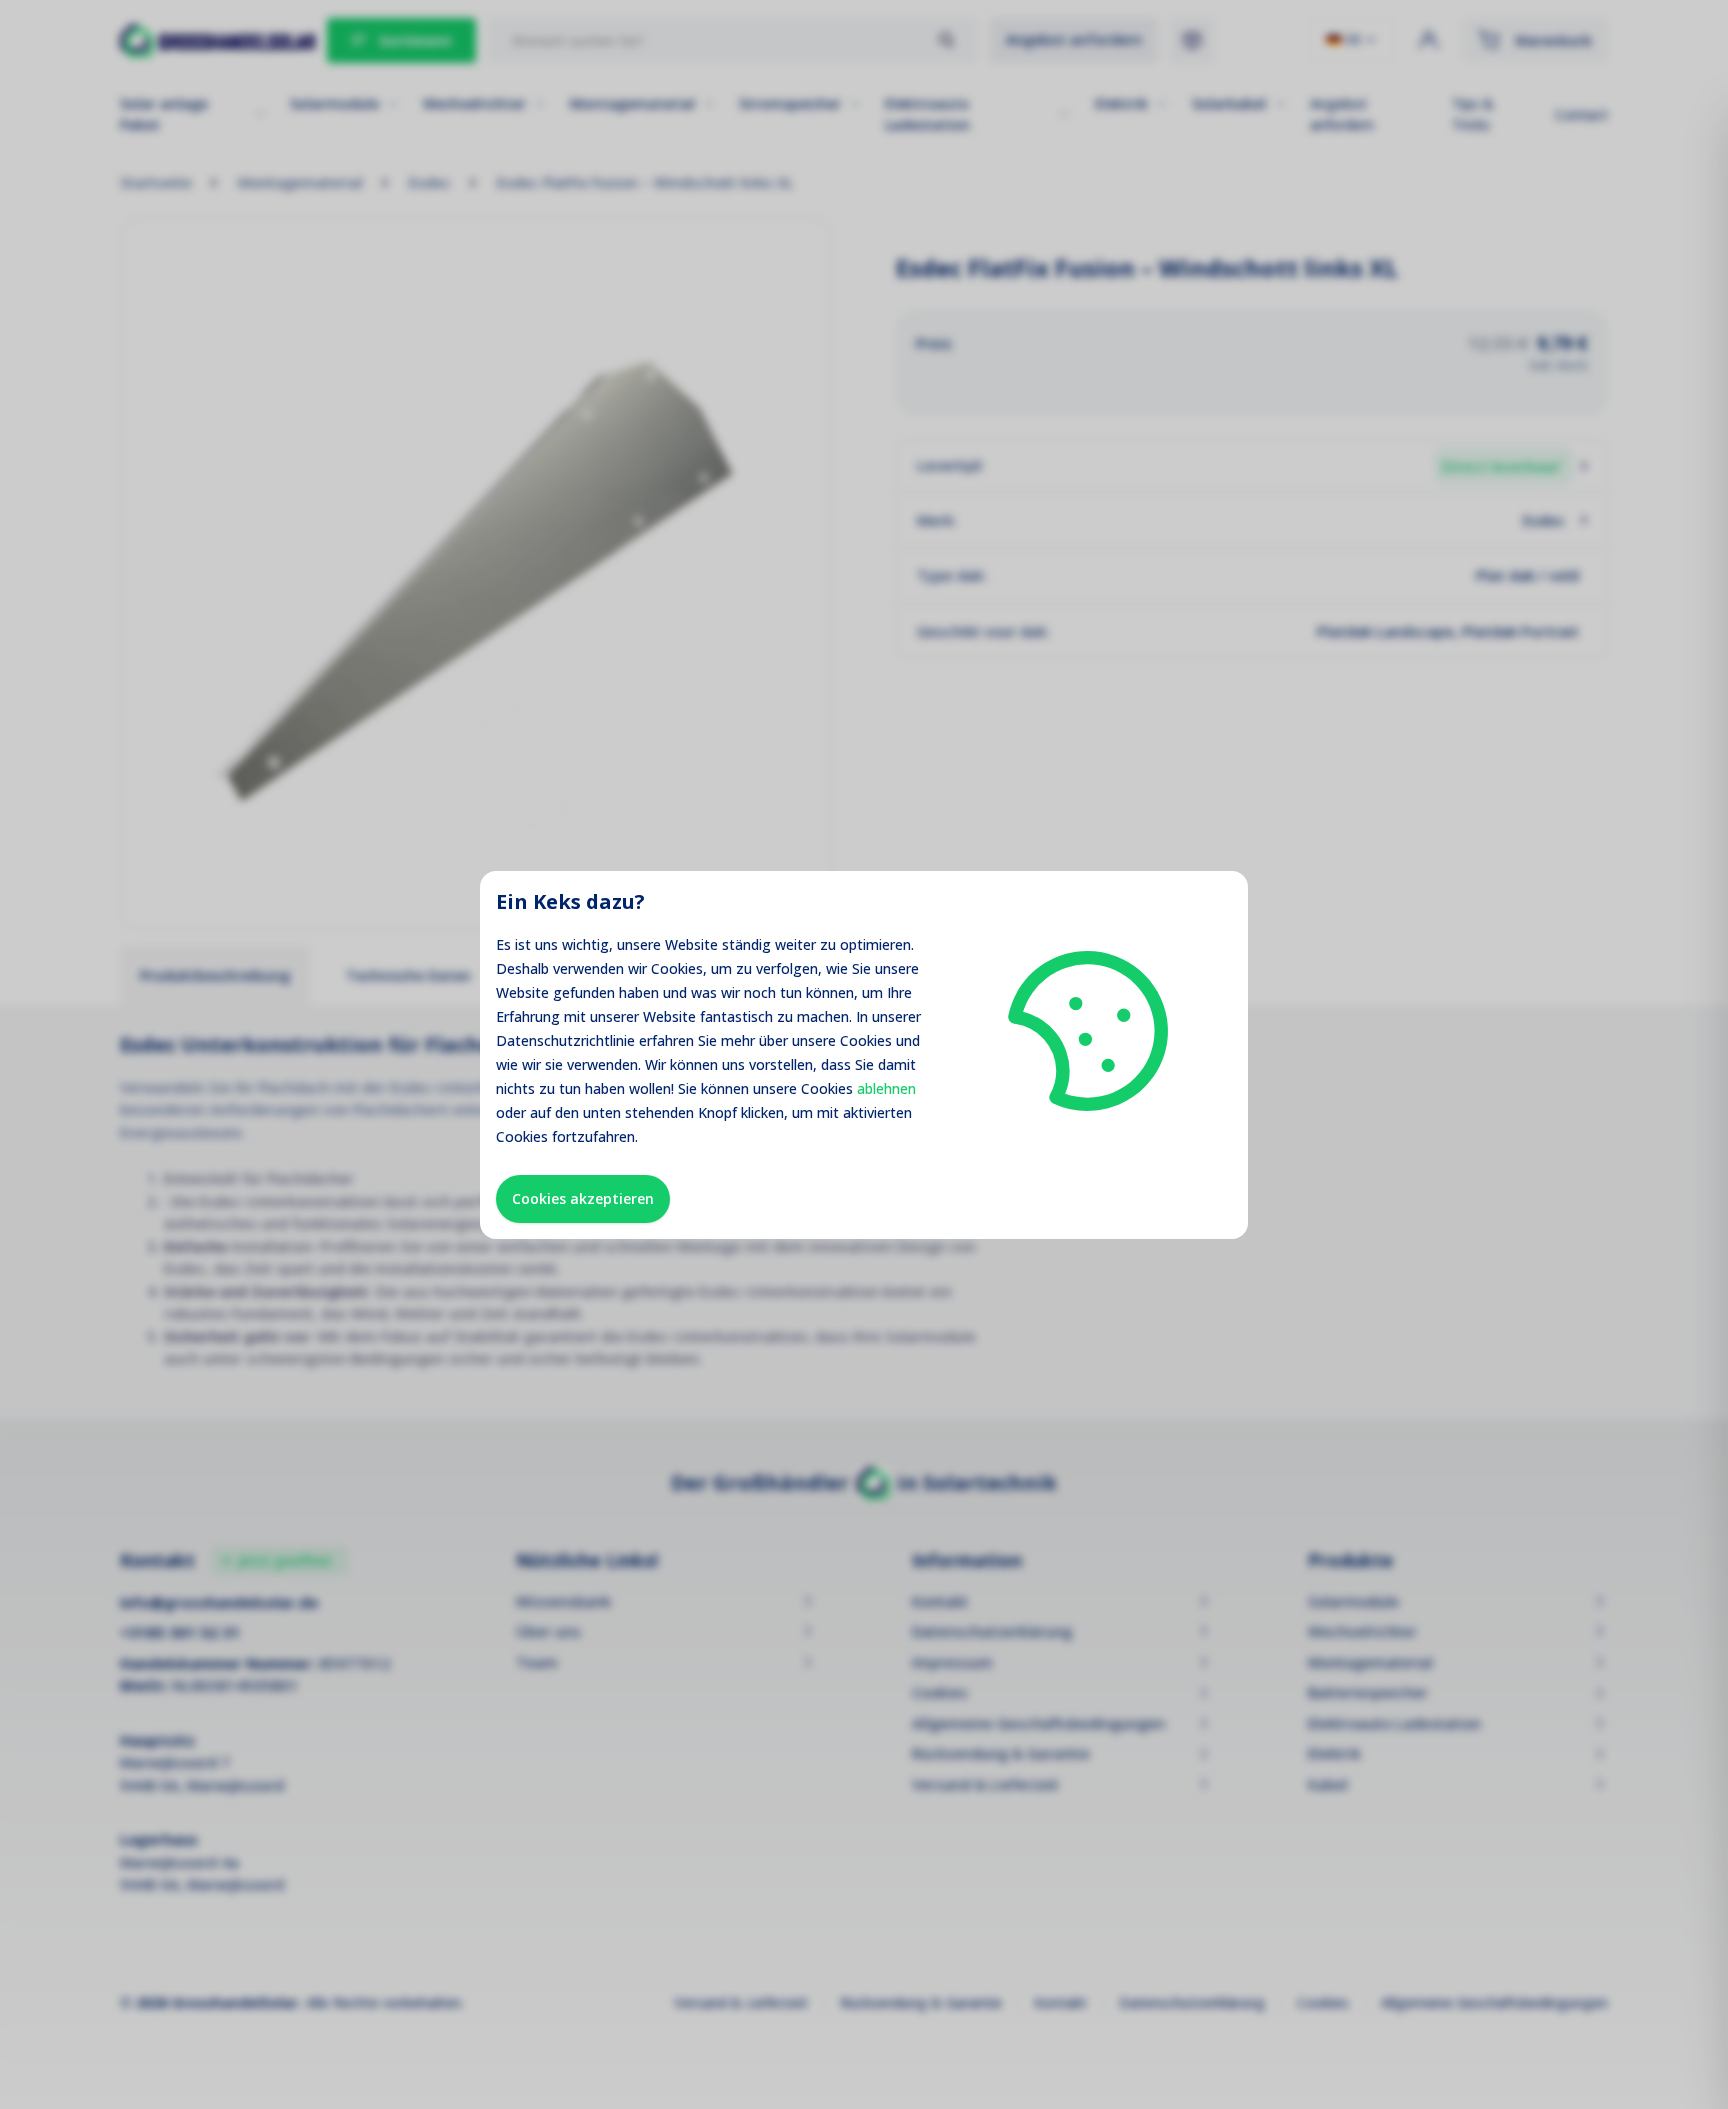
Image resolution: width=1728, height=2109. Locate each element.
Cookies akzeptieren (583, 1198)
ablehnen (886, 1088)
